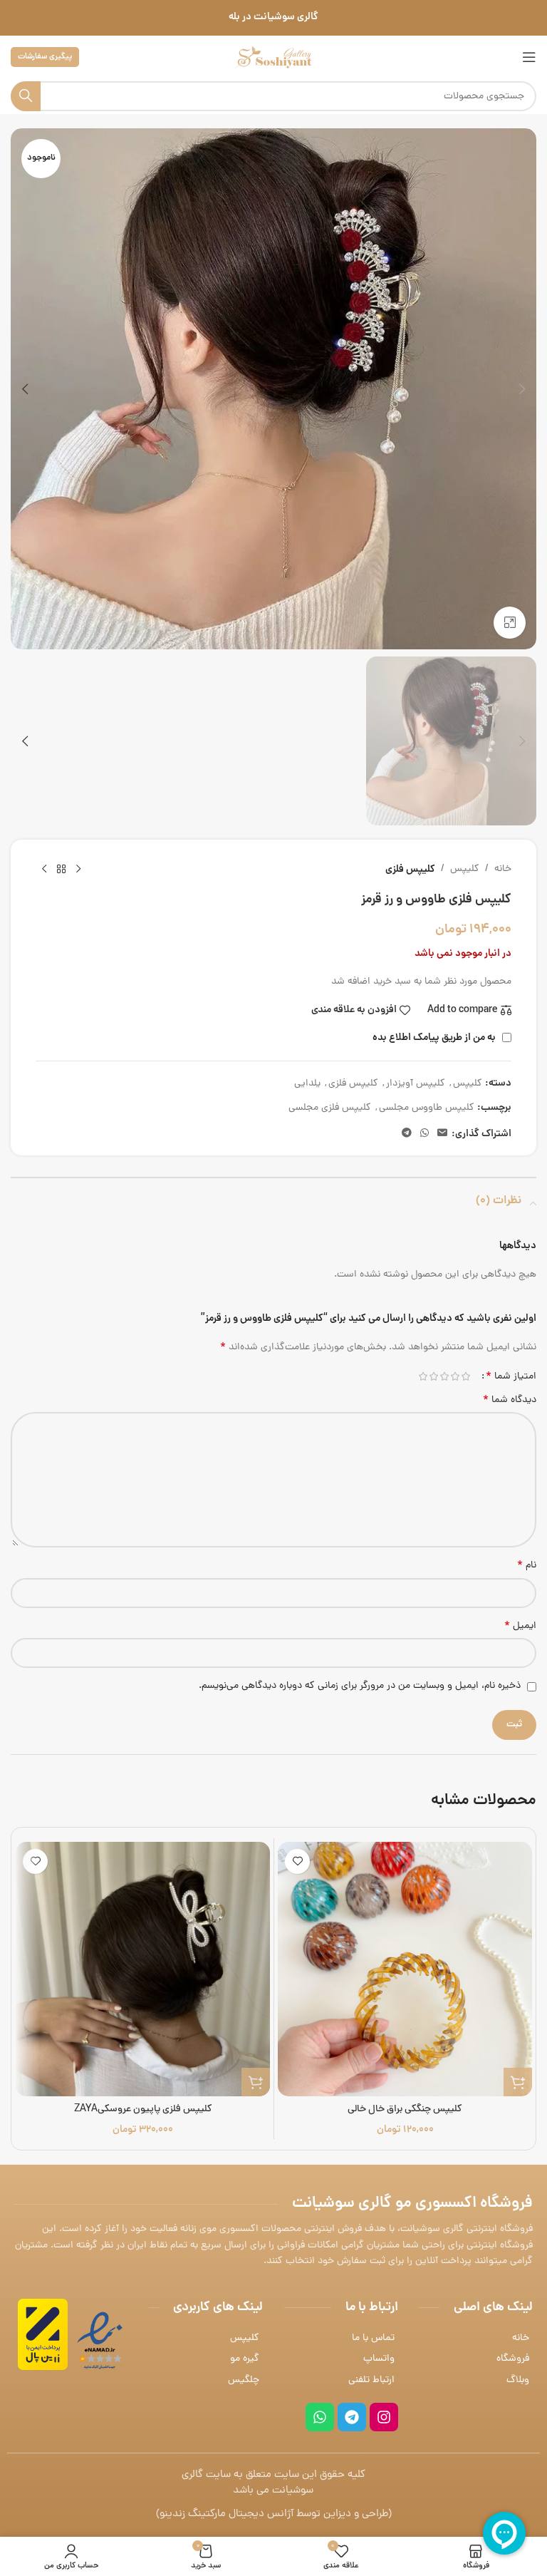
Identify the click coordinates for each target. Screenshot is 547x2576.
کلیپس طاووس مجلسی (427, 1108)
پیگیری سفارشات (45, 57)
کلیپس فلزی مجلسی (330, 1108)
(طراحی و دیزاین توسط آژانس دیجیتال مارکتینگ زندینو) (274, 2514)
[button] (522, 389)
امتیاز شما (511, 1376)
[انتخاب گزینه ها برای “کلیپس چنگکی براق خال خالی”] (518, 2082)
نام (527, 1566)
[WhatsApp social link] (424, 1134)
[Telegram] (352, 2417)
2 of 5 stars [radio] (455, 1376)
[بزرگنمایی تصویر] (510, 623)
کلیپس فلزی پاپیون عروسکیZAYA (143, 2109)
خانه (503, 869)
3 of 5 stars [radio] (444, 1376)
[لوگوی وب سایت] (273, 58)
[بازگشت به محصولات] (61, 870)
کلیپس (465, 869)
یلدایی (307, 1084)
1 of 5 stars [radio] (465, 1376)
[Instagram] (384, 2417)
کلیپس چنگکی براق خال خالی (405, 2109)
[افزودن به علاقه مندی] (297, 1861)
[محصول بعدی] (44, 870)
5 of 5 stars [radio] (423, 1376)
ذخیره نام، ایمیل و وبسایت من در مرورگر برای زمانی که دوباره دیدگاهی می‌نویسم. (360, 1686)
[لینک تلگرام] (407, 1134)
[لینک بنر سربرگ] (273, 18)
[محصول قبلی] (78, 870)
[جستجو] (26, 96)
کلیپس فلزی (410, 870)
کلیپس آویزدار (416, 1084)
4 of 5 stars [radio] (433, 1376)
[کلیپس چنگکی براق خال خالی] (405, 1969)
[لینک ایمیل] (442, 1134)
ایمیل (520, 1627)
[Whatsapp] (320, 2417)
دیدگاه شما (510, 1401)
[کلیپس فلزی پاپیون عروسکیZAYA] (143, 1969)
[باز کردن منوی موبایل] (529, 57)
